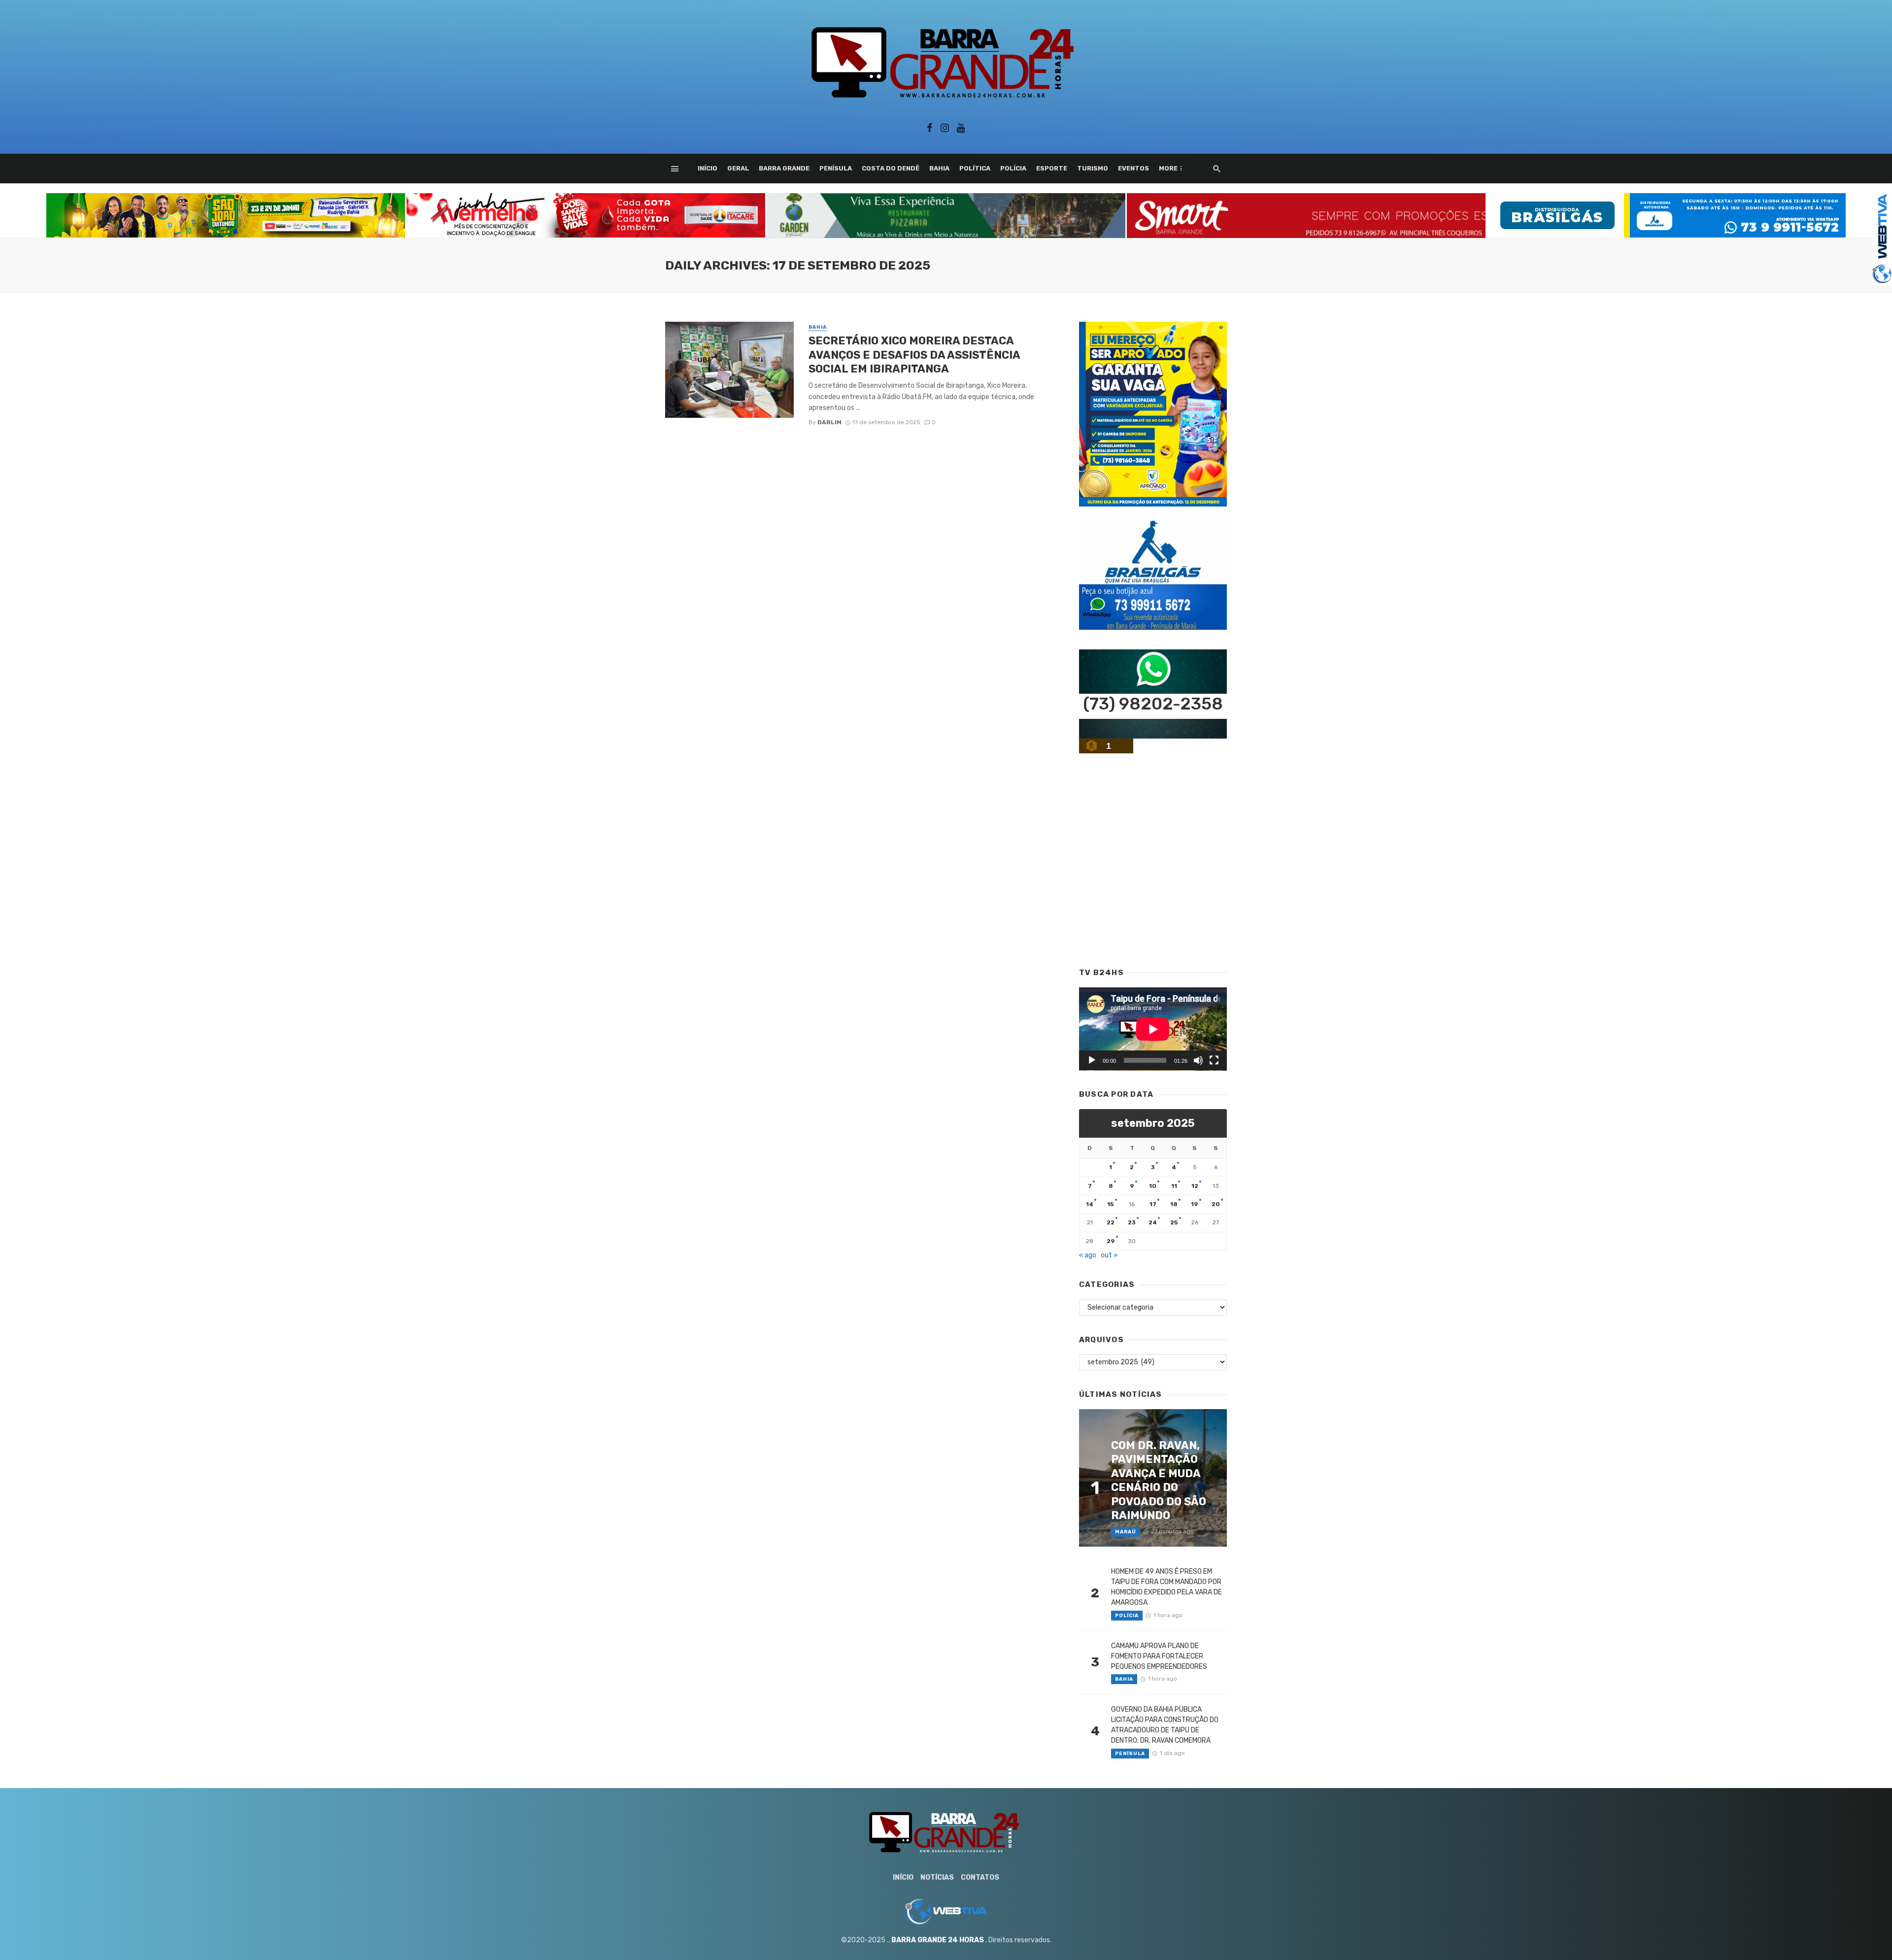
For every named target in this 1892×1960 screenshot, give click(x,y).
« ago (1088, 1255)
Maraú (1126, 1532)
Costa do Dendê (891, 168)
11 (1174, 1186)
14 (1090, 1204)
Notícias (937, 1877)
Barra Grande (784, 168)
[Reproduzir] (1092, 1060)
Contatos (980, 1877)
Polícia (1013, 168)
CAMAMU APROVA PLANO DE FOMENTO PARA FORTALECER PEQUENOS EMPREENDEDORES (1159, 1656)
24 (1153, 1222)
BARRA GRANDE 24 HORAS (938, 1940)
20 (1216, 1204)
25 (1174, 1222)
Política (975, 168)
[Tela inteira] (1214, 1060)
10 (1153, 1186)
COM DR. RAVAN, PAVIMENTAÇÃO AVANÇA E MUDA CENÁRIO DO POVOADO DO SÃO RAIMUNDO (1159, 1480)
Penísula (836, 168)
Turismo (1093, 168)
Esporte (1052, 168)
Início (708, 168)
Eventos (1133, 168)
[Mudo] (1198, 1060)
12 (1195, 1186)
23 (1132, 1222)
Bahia (939, 168)
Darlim (829, 422)
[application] (1153, 1029)
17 (1153, 1204)
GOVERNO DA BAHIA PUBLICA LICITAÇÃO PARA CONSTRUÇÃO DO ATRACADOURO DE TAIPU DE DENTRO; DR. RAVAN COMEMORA (1165, 1725)
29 (1111, 1241)
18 (1174, 1204)
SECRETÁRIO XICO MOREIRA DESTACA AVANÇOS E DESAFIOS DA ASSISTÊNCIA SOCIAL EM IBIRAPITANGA (914, 355)
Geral (738, 168)
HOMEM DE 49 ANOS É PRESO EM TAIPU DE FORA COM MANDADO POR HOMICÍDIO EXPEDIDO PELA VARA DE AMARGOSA (1166, 1587)
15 (1111, 1204)
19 (1195, 1204)
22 (1111, 1222)
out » (1109, 1255)
